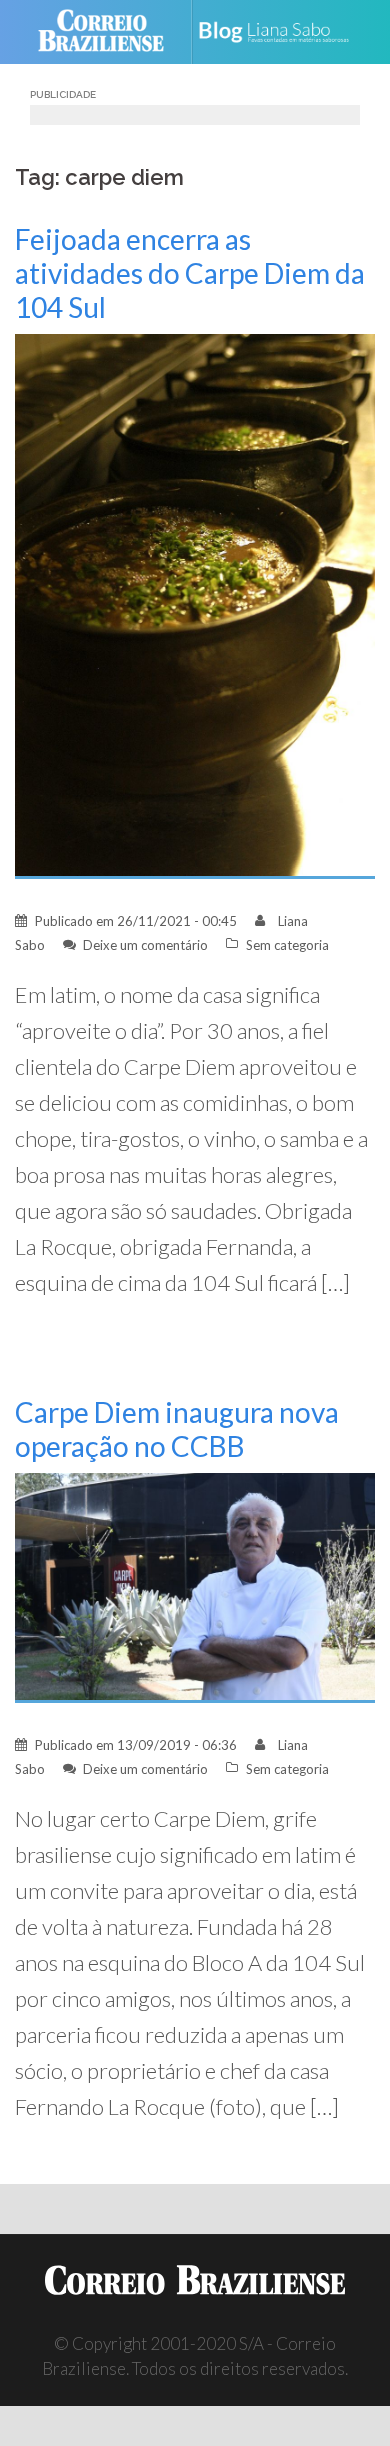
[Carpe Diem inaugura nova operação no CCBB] (195, 1585)
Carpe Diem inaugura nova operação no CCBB (177, 1429)
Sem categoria (287, 945)
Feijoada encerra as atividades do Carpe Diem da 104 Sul (190, 273)
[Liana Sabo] (281, 32)
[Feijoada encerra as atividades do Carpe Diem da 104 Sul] (195, 604)
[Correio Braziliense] (109, 32)
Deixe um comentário (145, 945)
